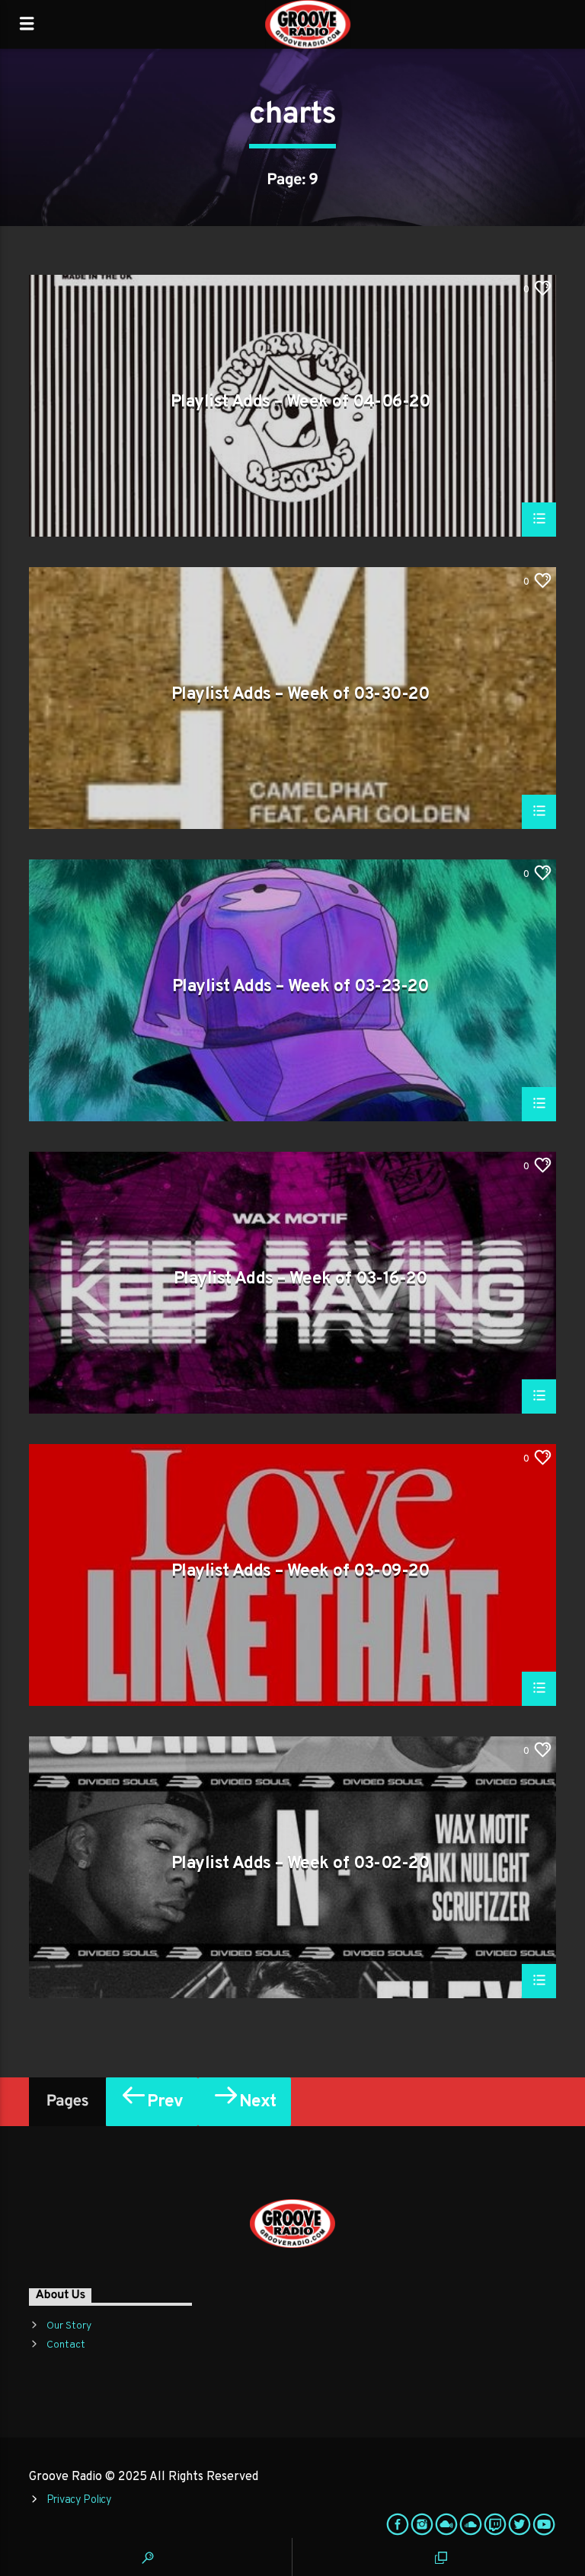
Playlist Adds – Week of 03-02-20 (300, 1865)
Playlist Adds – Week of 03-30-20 (300, 696)
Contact (66, 2345)
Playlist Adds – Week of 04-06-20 (300, 403)
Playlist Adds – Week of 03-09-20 (300, 1573)
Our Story (69, 2326)
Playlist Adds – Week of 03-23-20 (300, 988)
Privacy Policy (79, 2500)
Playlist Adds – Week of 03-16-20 (300, 1280)
